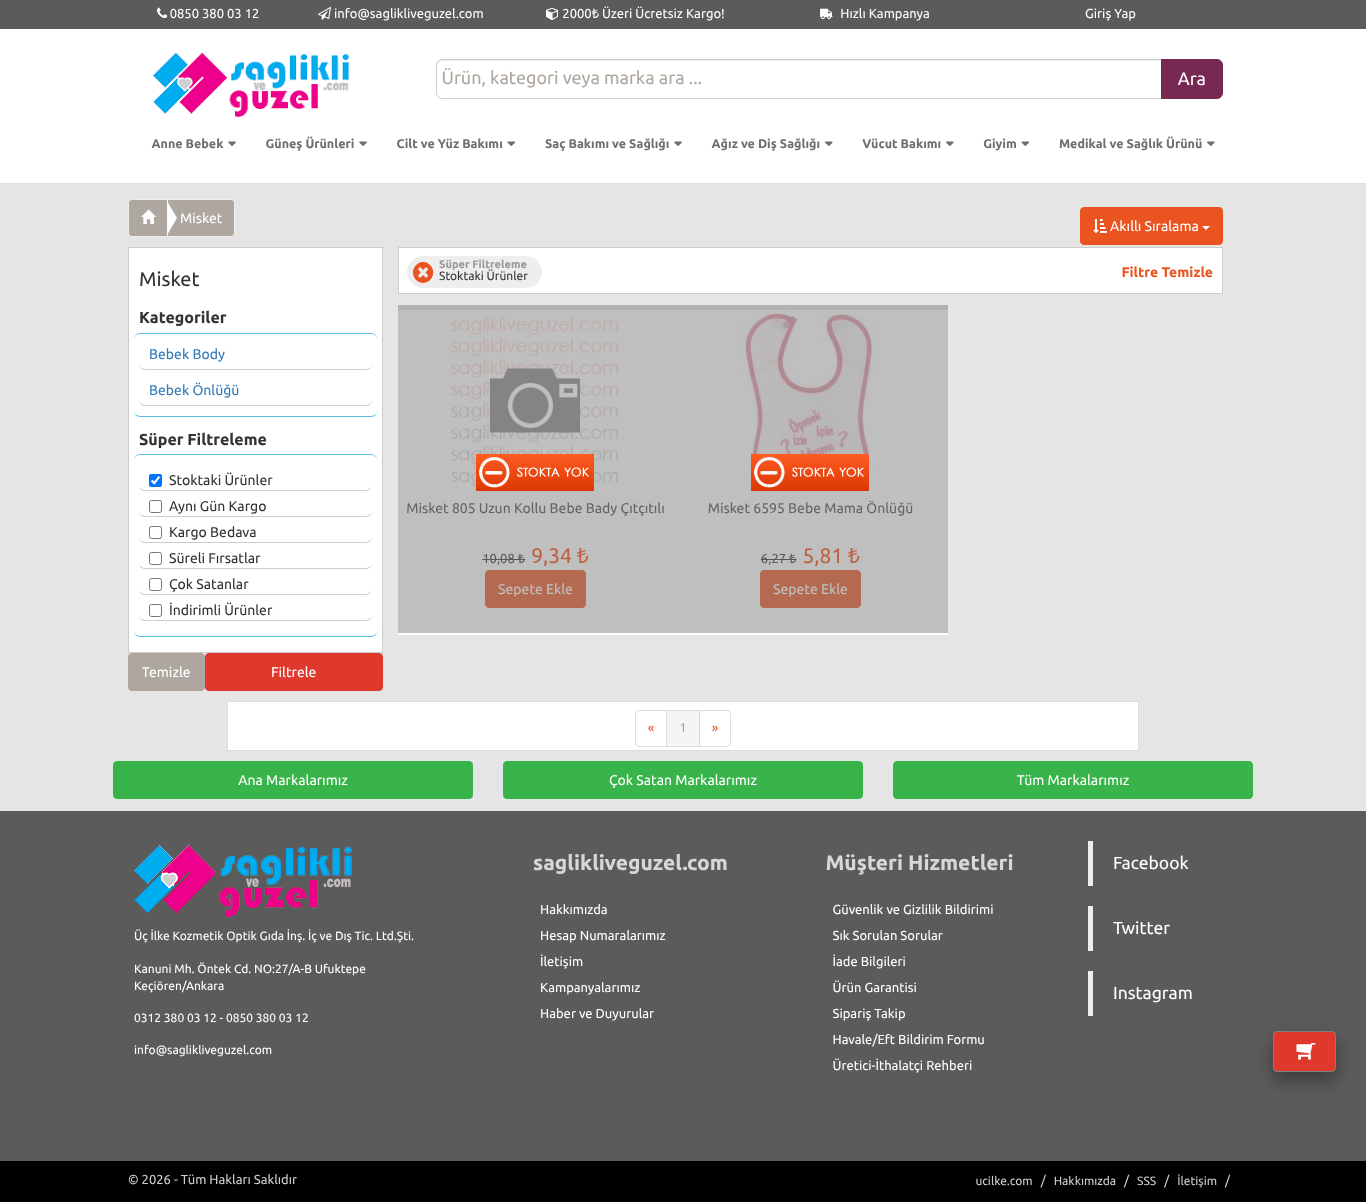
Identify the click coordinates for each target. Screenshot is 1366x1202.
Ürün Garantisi (875, 988)
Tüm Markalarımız (1073, 780)
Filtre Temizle (1167, 272)
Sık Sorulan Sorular (888, 936)
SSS (1146, 1181)
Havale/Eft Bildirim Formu (909, 1040)
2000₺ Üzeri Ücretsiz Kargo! (641, 14)
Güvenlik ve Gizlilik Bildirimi (913, 910)
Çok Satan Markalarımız (683, 780)
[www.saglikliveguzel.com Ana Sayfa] (148, 218)
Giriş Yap (1110, 14)
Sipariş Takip (869, 1014)
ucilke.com (1003, 1181)
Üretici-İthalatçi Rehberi (903, 1066)
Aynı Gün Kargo (217, 506)
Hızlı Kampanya (883, 14)
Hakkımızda (574, 910)
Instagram (1153, 993)
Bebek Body (187, 354)
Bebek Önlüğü (194, 390)
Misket (201, 218)
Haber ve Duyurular (597, 1014)
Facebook (1151, 863)
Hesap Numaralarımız (603, 936)
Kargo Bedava (213, 532)
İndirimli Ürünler (220, 610)
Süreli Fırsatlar (215, 558)
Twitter (1141, 928)
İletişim (561, 962)
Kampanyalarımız (590, 988)
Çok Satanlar (209, 584)
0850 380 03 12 (213, 14)
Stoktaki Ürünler (221, 480)
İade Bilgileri (869, 962)
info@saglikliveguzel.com (409, 14)
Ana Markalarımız (293, 780)
